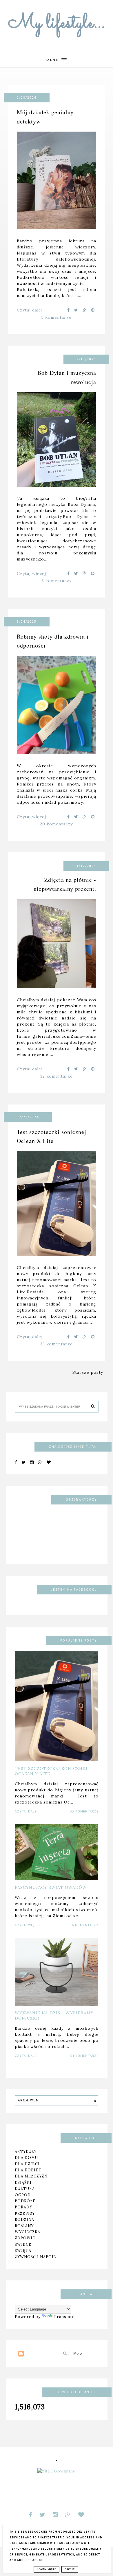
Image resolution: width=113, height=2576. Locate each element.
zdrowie (25, 2238)
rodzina (24, 2219)
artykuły (26, 2151)
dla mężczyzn (31, 2176)
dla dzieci (27, 2164)
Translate (64, 2317)
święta (23, 2250)
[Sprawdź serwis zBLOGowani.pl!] (57, 2471)
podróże (25, 2201)
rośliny (24, 2226)
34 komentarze (84, 2056)
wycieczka (28, 2232)
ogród (23, 2195)
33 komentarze (57, 1344)
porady (23, 2207)
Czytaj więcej (31, 574)
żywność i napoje (35, 2257)
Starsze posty (88, 1372)
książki (23, 2182)
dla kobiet (28, 2170)
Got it (70, 2569)
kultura (25, 2188)
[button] (57, 59)
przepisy (25, 2213)
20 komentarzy (56, 824)
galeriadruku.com (52, 1036)
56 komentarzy (84, 1925)
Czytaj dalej (30, 310)
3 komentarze (57, 317)
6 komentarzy (57, 581)
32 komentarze (57, 1076)
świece (23, 2244)
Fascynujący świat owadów (51, 1887)
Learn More (47, 2569)
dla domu (26, 2158)
